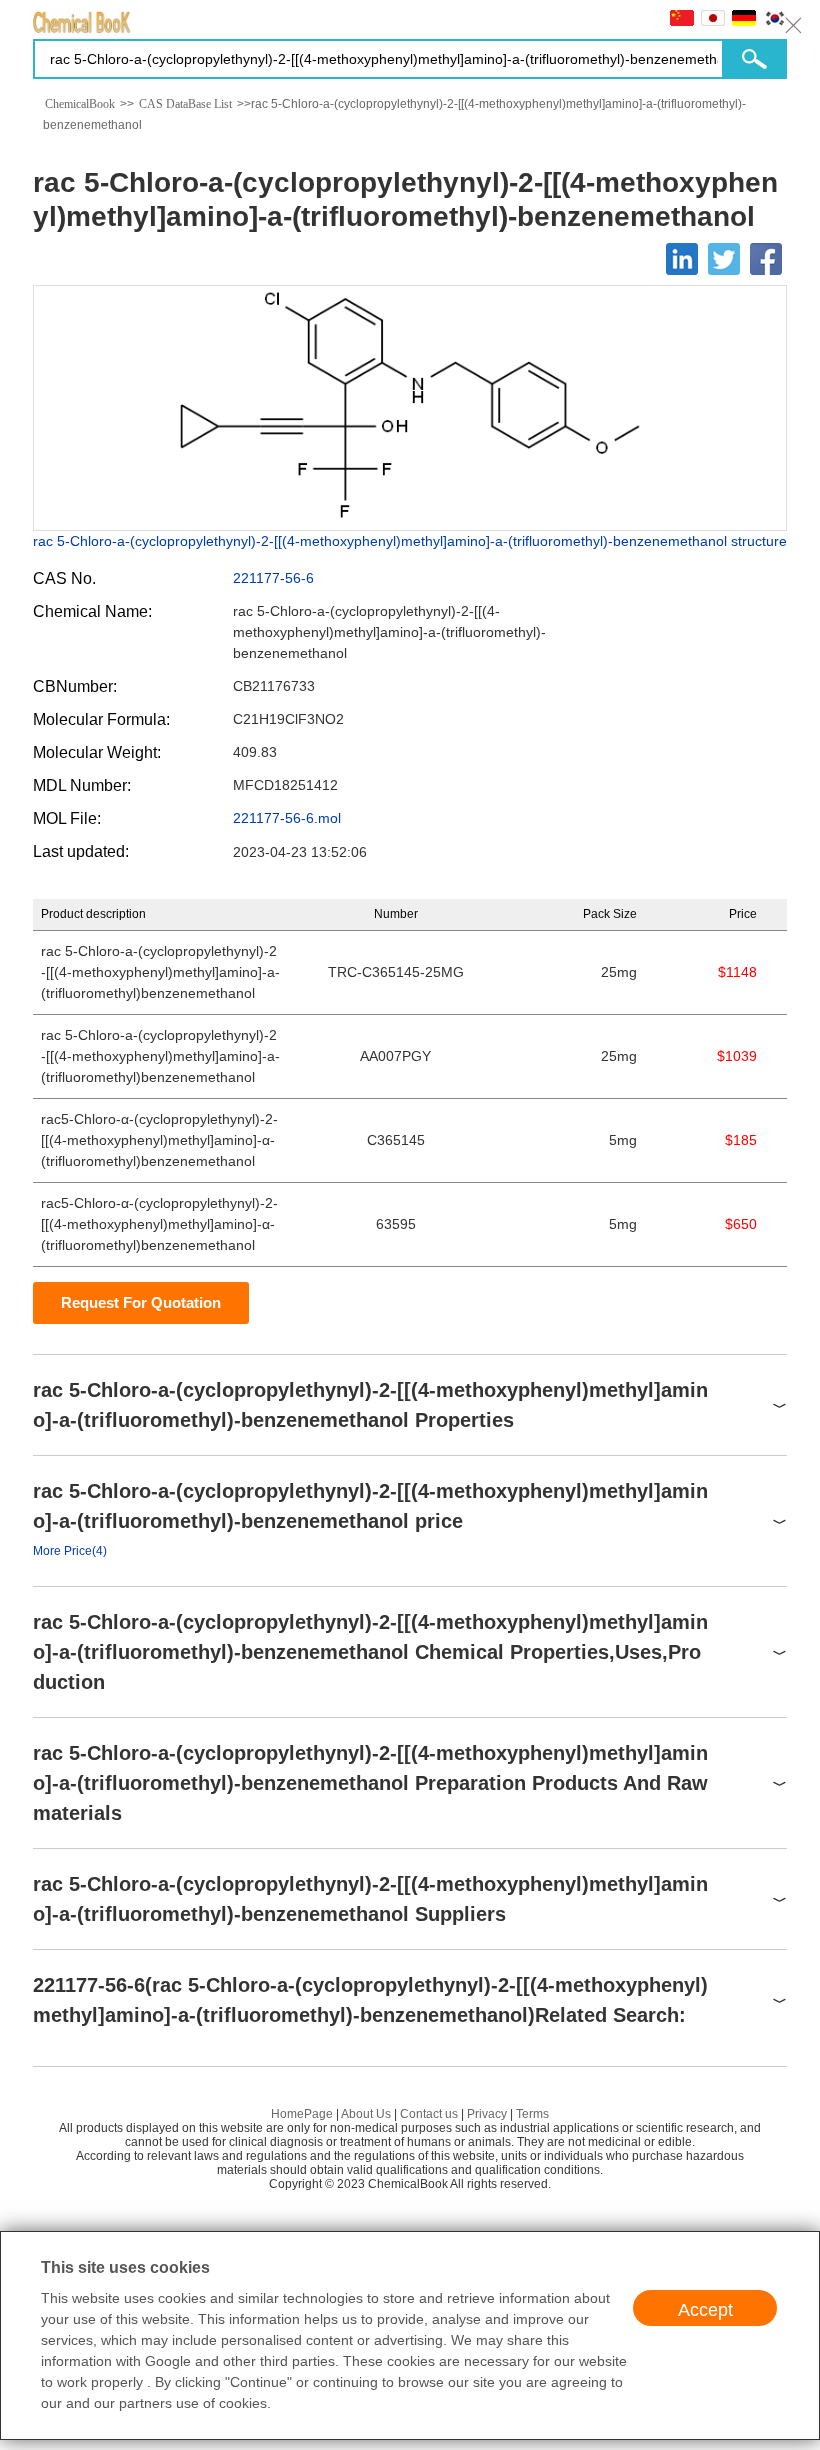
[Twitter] (724, 259)
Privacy (487, 2114)
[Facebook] (766, 259)
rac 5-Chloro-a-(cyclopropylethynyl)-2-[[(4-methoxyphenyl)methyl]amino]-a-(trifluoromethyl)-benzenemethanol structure (410, 541)
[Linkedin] (682, 259)
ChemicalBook (80, 104)
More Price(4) (70, 1551)
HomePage (302, 2114)
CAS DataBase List (185, 104)
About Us (366, 2114)
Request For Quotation (141, 1302)
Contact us (429, 2114)
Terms (532, 2114)
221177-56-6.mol (287, 818)
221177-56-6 (273, 578)
